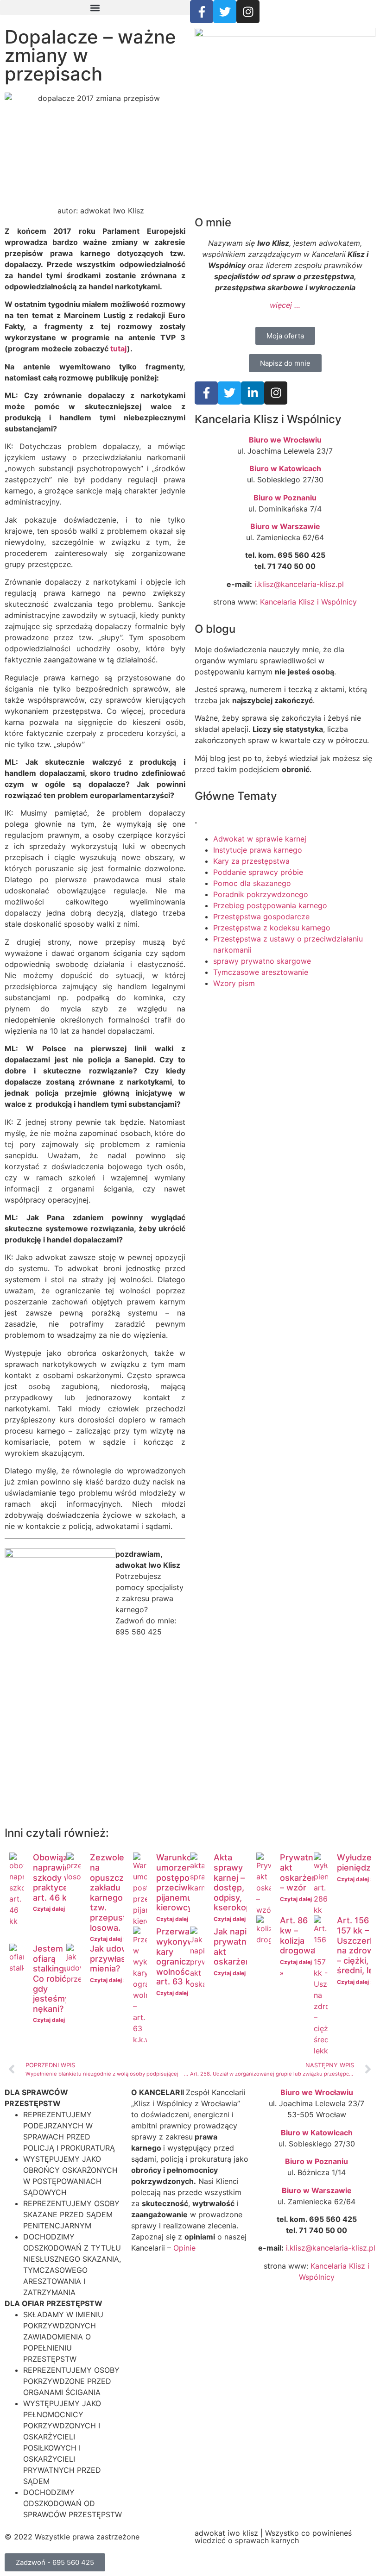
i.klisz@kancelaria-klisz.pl (299, 584)
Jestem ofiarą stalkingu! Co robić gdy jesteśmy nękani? (52, 1979)
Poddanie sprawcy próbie (258, 872)
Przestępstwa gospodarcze (261, 917)
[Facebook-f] (202, 12)
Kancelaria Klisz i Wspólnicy (308, 602)
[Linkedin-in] (253, 393)
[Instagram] (248, 12)
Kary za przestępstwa (251, 861)
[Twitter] (225, 12)
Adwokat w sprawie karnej (260, 839)
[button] (95, 8)
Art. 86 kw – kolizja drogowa (298, 1935)
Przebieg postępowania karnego (270, 905)
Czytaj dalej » (51, 1909)
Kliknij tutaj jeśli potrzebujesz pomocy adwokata (98, 1782)
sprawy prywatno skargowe (262, 961)
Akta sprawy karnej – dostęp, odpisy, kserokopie (236, 1882)
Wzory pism (234, 983)
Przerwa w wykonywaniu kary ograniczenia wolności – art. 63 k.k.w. (184, 1956)
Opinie (184, 2248)
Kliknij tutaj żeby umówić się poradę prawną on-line (283, 1779)
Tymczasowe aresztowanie (261, 972)
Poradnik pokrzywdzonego (261, 894)
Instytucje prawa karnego (258, 850)
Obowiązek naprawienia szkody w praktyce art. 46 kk (57, 1877)
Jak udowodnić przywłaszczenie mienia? (123, 1959)
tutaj (119, 349)
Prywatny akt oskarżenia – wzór (302, 1872)
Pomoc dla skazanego (252, 883)
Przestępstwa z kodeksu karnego (272, 928)
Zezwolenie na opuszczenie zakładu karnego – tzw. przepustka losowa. (115, 1892)
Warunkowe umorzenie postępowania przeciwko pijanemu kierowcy (184, 1882)
